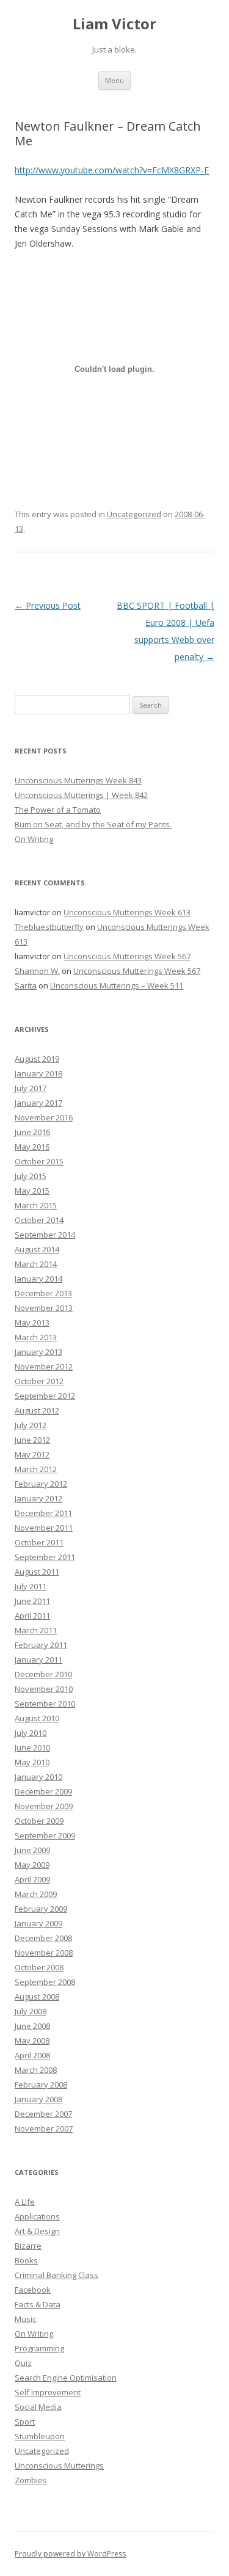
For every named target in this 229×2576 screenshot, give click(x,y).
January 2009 (38, 1923)
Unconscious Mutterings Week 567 (127, 956)
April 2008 (32, 2055)
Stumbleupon (40, 2436)
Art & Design (37, 2231)
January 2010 (38, 1777)
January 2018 (38, 1073)
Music (25, 2319)
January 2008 (38, 2099)
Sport (25, 2422)
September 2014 (45, 1235)
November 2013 (44, 1308)
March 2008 (36, 2070)
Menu (114, 80)
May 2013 (32, 1322)
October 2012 (39, 1381)
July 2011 (31, 1586)
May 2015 (32, 1191)
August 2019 (37, 1059)
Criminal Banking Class (56, 2275)
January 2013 (38, 1352)
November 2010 (44, 1689)
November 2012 (44, 1366)
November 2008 (44, 1953)
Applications (37, 2216)
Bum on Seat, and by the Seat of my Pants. (93, 824)
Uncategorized (134, 514)
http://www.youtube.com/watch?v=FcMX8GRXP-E (112, 170)
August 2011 (37, 1572)
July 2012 (31, 1425)
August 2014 (37, 1249)
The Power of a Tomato (58, 810)
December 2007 (43, 2114)
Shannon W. (37, 971)
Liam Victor (114, 24)
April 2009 (32, 1879)
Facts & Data (38, 2304)
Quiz (23, 2363)
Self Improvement (48, 2392)
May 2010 (32, 1762)
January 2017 (38, 1103)
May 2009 (32, 1865)
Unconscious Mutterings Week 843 (78, 780)
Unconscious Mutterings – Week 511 (117, 985)
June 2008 (32, 2026)
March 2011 (36, 1630)
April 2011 (32, 1616)
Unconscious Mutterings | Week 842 (81, 795)
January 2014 (38, 1279)
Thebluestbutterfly (49, 927)
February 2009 (41, 1909)
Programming (39, 2348)
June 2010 (32, 1747)
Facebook (33, 2290)
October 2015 (39, 1161)
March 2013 (36, 1337)
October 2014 (39, 1220)
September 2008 (45, 1982)
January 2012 (38, 1498)
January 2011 (38, 1660)
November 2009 (44, 1806)
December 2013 (43, 1293)
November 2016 (44, 1117)
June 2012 (32, 1440)
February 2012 (41, 1484)
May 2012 (32, 1454)
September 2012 (45, 1396)
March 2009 (36, 1894)
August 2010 (37, 1718)
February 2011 (41, 1645)
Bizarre (28, 2246)
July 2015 (31, 1176)
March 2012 (36, 1469)
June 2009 (32, 1850)
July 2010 (31, 1733)
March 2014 (36, 1264)
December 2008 (43, 1938)
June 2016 (32, 1132)
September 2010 (45, 1703)
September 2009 (45, 1835)
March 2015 (36, 1205)
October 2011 (39, 1542)
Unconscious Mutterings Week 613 (127, 912)
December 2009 (43, 1791)
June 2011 (32, 1601)
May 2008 (32, 2041)
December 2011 (43, 1513)
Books (26, 2260)
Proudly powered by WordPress (70, 2554)
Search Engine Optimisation (66, 2378)
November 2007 (44, 2128)
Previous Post (48, 605)
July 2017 (31, 1088)
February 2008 (41, 2084)
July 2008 (31, 2011)
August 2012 (37, 1410)
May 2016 (32, 1147)
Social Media (38, 2407)
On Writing (34, 839)
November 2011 (44, 1528)
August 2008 (37, 1997)
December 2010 (43, 1674)
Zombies (31, 2480)
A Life (25, 2202)
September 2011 (45, 1557)
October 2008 (39, 1967)
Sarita (26, 985)
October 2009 (39, 1821)
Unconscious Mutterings (59, 2465)
